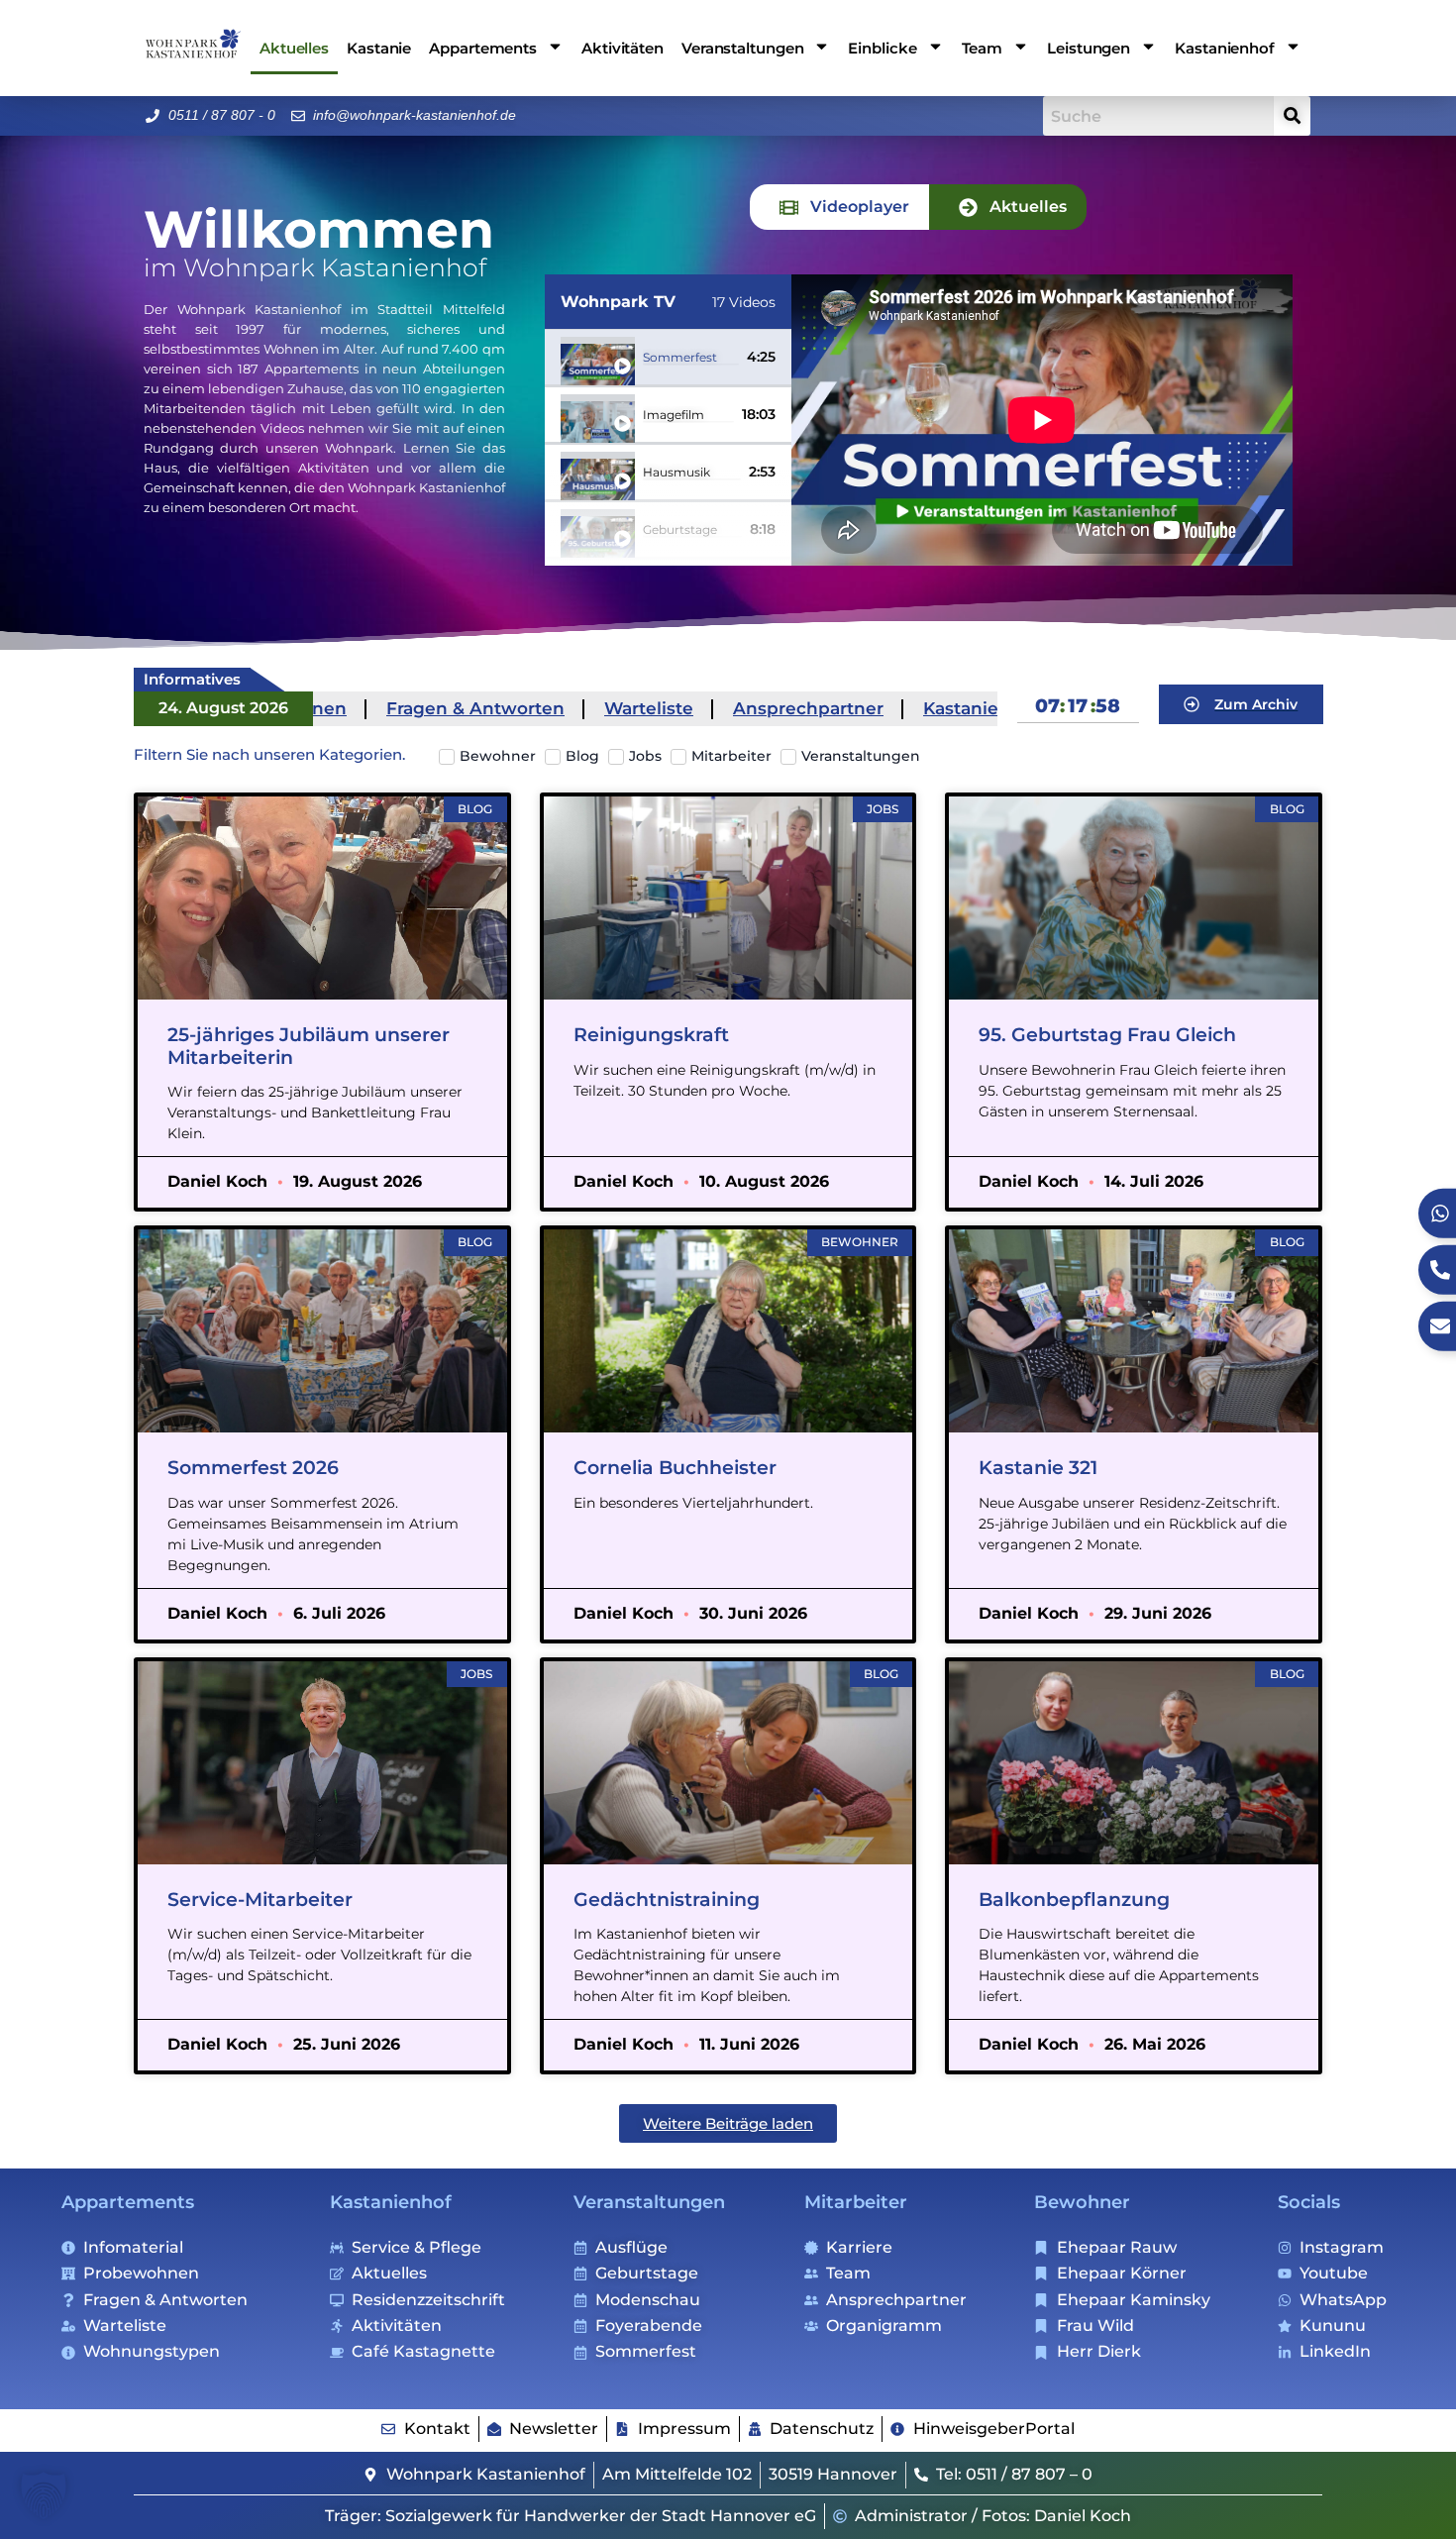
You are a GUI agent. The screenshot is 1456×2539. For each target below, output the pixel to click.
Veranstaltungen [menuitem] (743, 48)
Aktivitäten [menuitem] (623, 48)
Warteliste (572, 708)
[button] (728, 2123)
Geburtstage (680, 530)
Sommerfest (680, 358)
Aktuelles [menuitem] (294, 48)
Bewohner (1082, 2202)
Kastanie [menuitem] (379, 48)
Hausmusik (676, 473)
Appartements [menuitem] (483, 48)
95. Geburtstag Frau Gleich (1107, 1035)
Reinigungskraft (651, 1035)
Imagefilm (674, 415)
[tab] (839, 207)
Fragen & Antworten (398, 708)
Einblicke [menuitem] (882, 48)
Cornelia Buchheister (675, 1468)
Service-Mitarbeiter (260, 1900)
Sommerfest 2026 (253, 1468)
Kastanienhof (904, 708)
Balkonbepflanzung (1074, 1900)
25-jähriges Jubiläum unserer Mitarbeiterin (309, 1046)
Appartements (128, 2202)
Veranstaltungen (649, 2202)
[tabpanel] (1042, 420)
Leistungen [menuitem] (1089, 48)
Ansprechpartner (731, 708)
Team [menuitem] (983, 48)
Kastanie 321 (1038, 1468)
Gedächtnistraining (667, 1900)
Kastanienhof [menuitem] (1225, 48)
